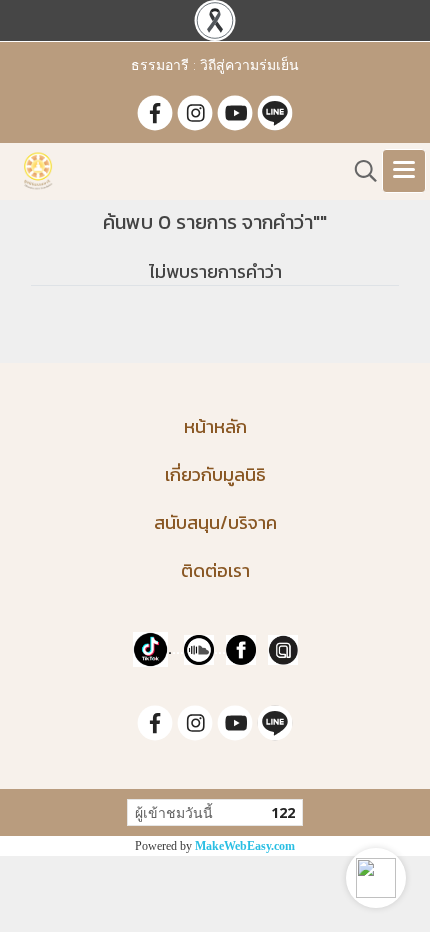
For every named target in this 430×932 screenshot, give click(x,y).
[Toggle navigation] (404, 171)
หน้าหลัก (215, 426)
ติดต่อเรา (215, 570)
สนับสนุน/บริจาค (215, 522)
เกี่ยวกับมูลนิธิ (215, 474)
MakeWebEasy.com (245, 846)
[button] (376, 878)
